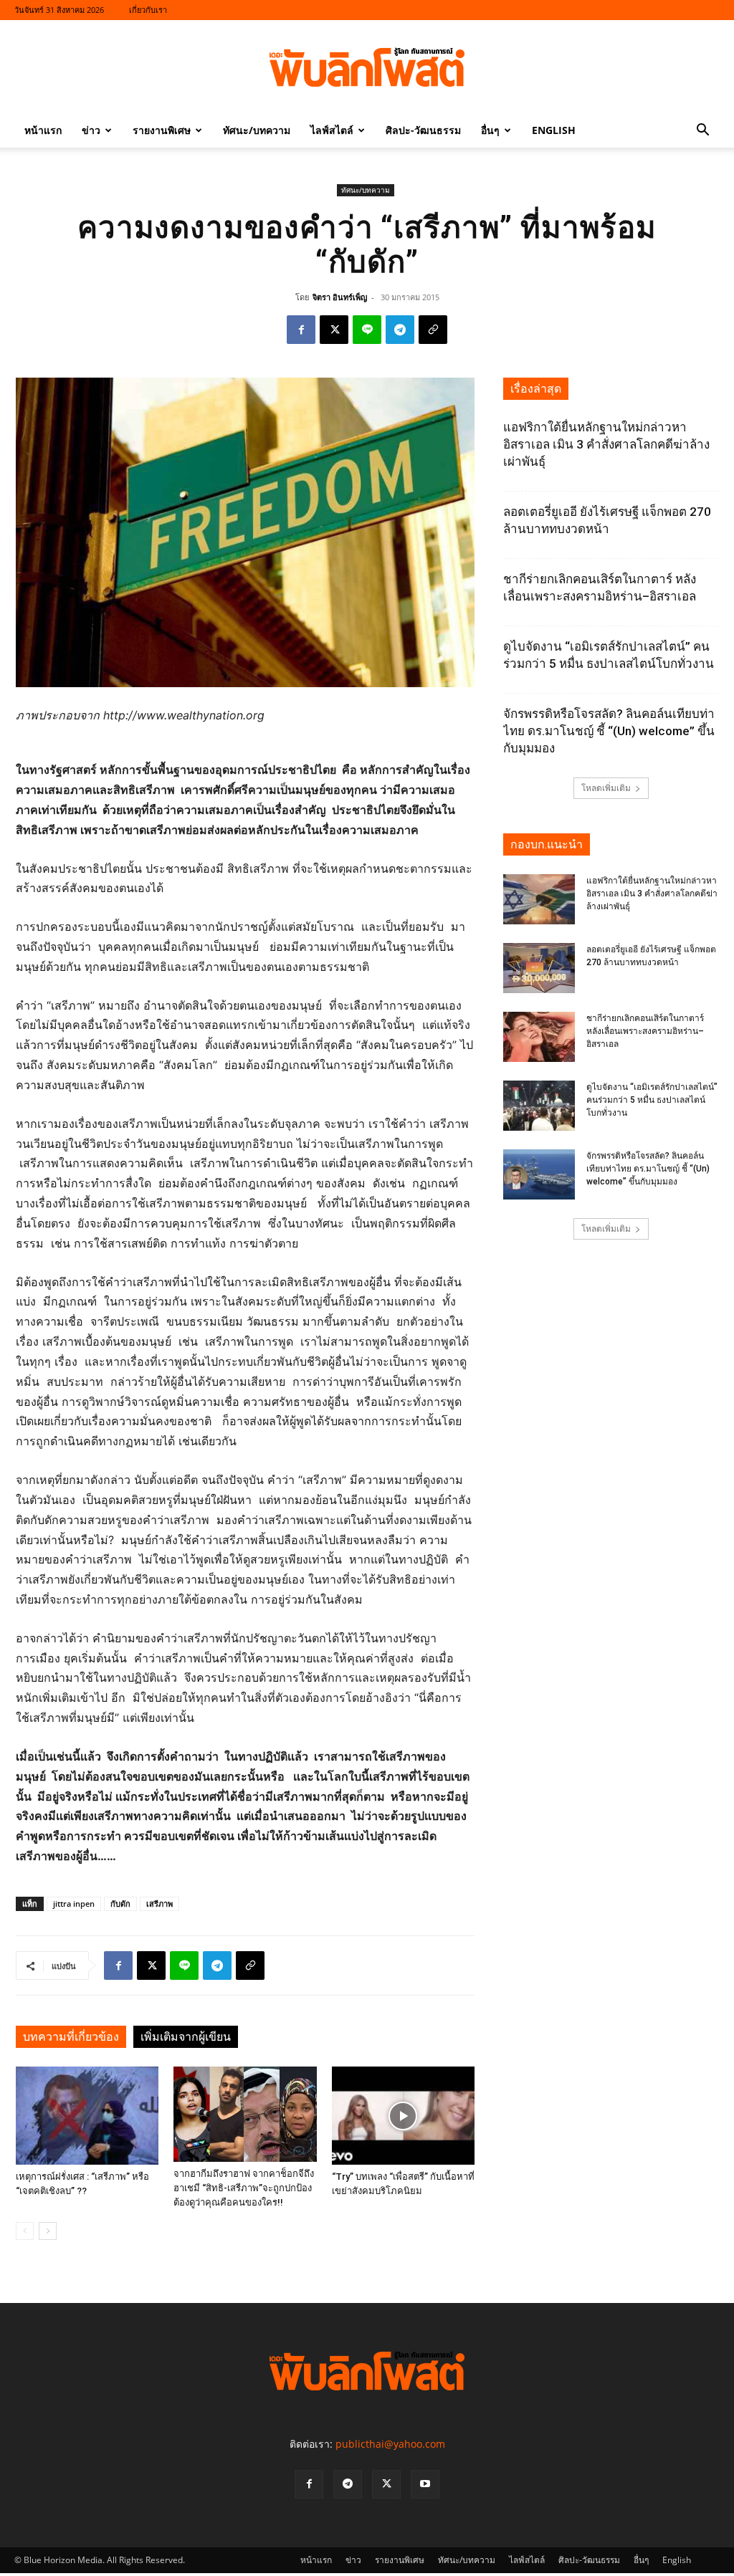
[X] (334, 330)
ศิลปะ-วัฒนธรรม (423, 130)
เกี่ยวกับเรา (148, 10)
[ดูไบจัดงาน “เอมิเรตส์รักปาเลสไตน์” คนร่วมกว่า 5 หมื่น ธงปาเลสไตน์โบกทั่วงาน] (539, 1106)
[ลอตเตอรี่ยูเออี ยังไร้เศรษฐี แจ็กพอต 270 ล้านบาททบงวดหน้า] (539, 968)
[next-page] (48, 2231)
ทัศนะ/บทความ (257, 130)
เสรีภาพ (159, 1904)
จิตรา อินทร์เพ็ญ (340, 297)
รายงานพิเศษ (162, 130)
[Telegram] (400, 330)
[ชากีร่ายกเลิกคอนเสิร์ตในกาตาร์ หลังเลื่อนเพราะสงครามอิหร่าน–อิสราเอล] (539, 1037)
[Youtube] (425, 2484)
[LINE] (367, 330)
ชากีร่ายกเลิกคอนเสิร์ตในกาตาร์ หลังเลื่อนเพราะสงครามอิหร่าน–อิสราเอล (645, 1031)
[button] (702, 131)
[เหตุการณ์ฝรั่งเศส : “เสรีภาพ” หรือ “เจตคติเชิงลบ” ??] (87, 2116)
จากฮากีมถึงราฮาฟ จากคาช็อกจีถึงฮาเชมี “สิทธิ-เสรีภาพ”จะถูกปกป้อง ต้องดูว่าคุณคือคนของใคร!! (244, 2188)
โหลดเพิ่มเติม (606, 788)
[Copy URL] (433, 330)
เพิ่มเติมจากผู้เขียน (186, 2037)
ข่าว (91, 130)
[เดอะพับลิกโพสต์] (367, 67)
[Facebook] (301, 330)
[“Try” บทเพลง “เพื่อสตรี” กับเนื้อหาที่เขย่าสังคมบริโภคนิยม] (403, 2116)
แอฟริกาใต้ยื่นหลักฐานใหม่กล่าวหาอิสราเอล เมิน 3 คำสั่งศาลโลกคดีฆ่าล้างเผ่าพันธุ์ (606, 444)
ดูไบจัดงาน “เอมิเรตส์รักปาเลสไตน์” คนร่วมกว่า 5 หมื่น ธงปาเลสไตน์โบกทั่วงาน (652, 1100)
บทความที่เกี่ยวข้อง (71, 2037)
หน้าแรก (43, 130)
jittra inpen (74, 1904)
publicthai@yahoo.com (390, 2444)
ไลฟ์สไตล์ (332, 130)
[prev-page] (25, 2231)
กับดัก (120, 1904)
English (554, 130)
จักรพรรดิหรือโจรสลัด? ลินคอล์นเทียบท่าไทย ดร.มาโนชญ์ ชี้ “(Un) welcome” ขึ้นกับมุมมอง (609, 731)
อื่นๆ (490, 130)
